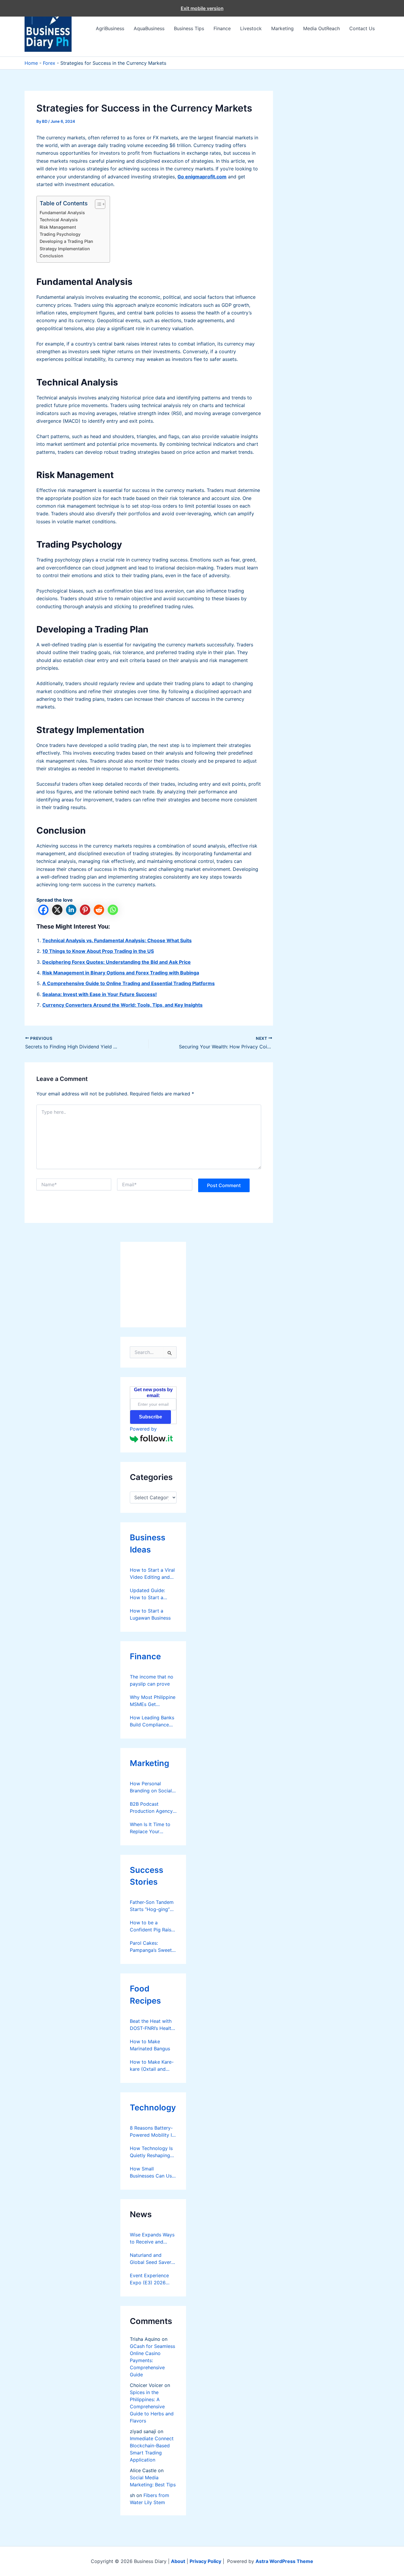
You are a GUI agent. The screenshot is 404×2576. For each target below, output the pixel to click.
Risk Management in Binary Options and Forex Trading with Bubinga (121, 973)
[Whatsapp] (113, 910)
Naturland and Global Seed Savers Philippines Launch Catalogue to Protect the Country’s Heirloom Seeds (152, 2259)
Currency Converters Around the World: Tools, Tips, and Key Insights (122, 1005)
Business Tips (189, 28)
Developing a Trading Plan (66, 241)
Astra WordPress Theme (284, 2561)
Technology (153, 2108)
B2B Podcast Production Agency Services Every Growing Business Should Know (151, 1808)
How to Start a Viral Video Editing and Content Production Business (152, 1574)
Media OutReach (321, 28)
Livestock (251, 28)
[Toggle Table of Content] (97, 204)
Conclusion (51, 256)
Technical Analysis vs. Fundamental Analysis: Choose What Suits (117, 940)
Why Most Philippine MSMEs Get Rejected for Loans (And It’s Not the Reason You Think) (153, 1701)
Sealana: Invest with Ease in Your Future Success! (100, 994)
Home (31, 63)
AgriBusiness (110, 28)
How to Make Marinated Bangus (150, 2045)
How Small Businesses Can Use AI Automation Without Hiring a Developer (152, 2173)
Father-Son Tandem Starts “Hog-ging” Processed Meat (152, 1906)
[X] (57, 910)
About (178, 2561)
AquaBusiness (149, 28)
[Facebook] (43, 910)
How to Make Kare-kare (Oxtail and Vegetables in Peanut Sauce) (152, 2066)
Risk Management (58, 227)
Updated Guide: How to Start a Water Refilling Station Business (148, 1594)
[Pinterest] (85, 910)
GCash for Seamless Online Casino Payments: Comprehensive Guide (152, 2360)
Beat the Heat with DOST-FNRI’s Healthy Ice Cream (153, 2025)
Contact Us (362, 28)
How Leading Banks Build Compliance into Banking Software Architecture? (152, 1721)
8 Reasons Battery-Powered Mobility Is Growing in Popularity (152, 2132)
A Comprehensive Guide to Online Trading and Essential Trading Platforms (129, 983)
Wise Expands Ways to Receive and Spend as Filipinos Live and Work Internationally (152, 2238)
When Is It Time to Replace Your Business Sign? (150, 1828)
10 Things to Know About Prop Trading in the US (98, 951)
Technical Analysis (59, 220)
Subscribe (151, 1417)
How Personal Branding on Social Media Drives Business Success (151, 1787)
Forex (49, 63)
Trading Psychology (60, 234)
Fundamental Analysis (62, 213)
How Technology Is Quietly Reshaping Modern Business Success (151, 2152)
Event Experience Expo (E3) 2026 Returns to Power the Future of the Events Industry (149, 2279)
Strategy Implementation (65, 249)
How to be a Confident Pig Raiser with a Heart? (153, 1926)
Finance (222, 28)
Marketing (282, 28)
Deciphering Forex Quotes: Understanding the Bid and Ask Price (117, 962)
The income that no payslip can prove (152, 1680)
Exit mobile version (202, 8)
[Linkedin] (71, 910)
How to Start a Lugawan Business (150, 1614)
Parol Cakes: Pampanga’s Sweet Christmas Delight (151, 1947)
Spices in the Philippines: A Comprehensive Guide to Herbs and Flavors (152, 2406)
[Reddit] (99, 910)
